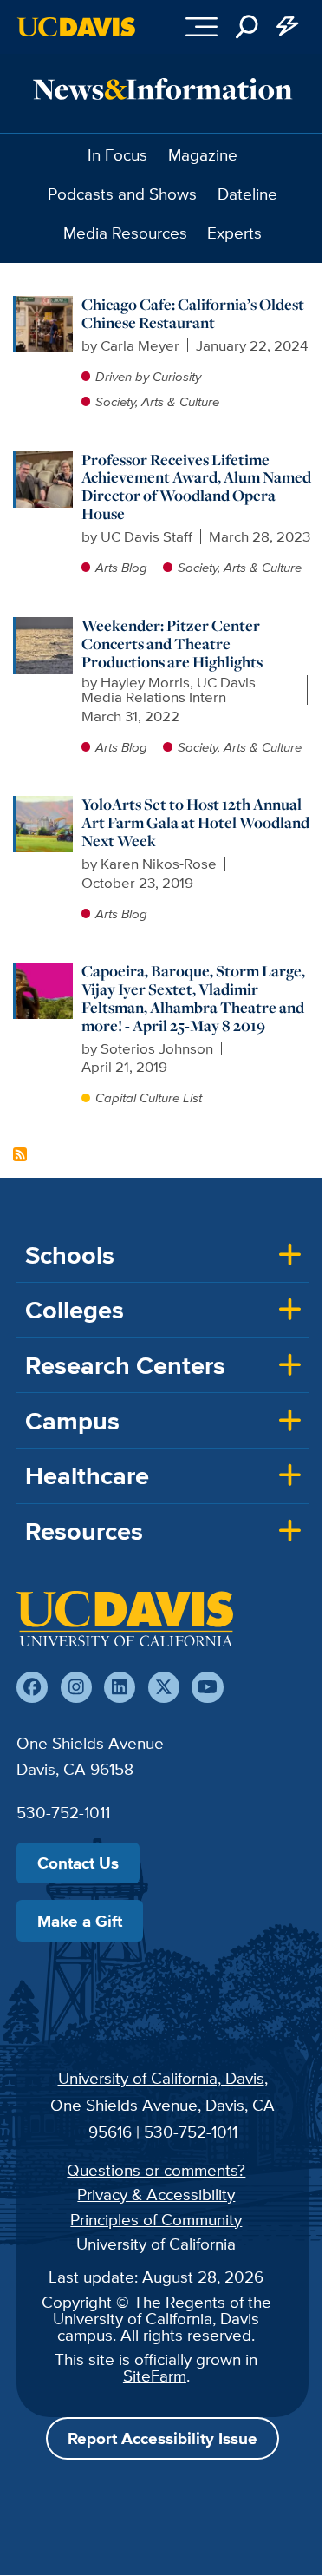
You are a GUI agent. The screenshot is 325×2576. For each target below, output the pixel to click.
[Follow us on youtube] (207, 1687)
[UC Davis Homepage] (76, 27)
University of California (156, 2244)
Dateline (247, 194)
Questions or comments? (156, 2170)
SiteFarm (155, 2376)
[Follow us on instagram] (76, 1687)
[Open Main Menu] (201, 27)
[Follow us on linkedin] (120, 1687)
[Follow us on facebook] (32, 1687)
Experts (234, 233)
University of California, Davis (161, 2078)
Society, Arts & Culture (157, 401)
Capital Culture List (149, 1097)
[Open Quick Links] (289, 27)
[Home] (125, 1619)
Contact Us (78, 1863)
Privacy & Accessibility (156, 2194)
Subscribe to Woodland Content (20, 1154)
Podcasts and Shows (122, 194)
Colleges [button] (75, 1310)
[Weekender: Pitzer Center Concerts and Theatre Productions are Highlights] (45, 626)
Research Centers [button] (125, 1365)
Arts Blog (121, 567)
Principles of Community (156, 2219)
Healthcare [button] (87, 1475)
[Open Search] (247, 27)
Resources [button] (84, 1531)
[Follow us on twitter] (164, 1687)
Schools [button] (70, 1255)
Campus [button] (72, 1421)
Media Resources (125, 233)
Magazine (203, 154)
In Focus (117, 154)
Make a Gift (80, 1921)
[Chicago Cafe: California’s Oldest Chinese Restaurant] (45, 305)
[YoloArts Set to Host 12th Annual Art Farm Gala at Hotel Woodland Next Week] (45, 805)
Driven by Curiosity (148, 376)
